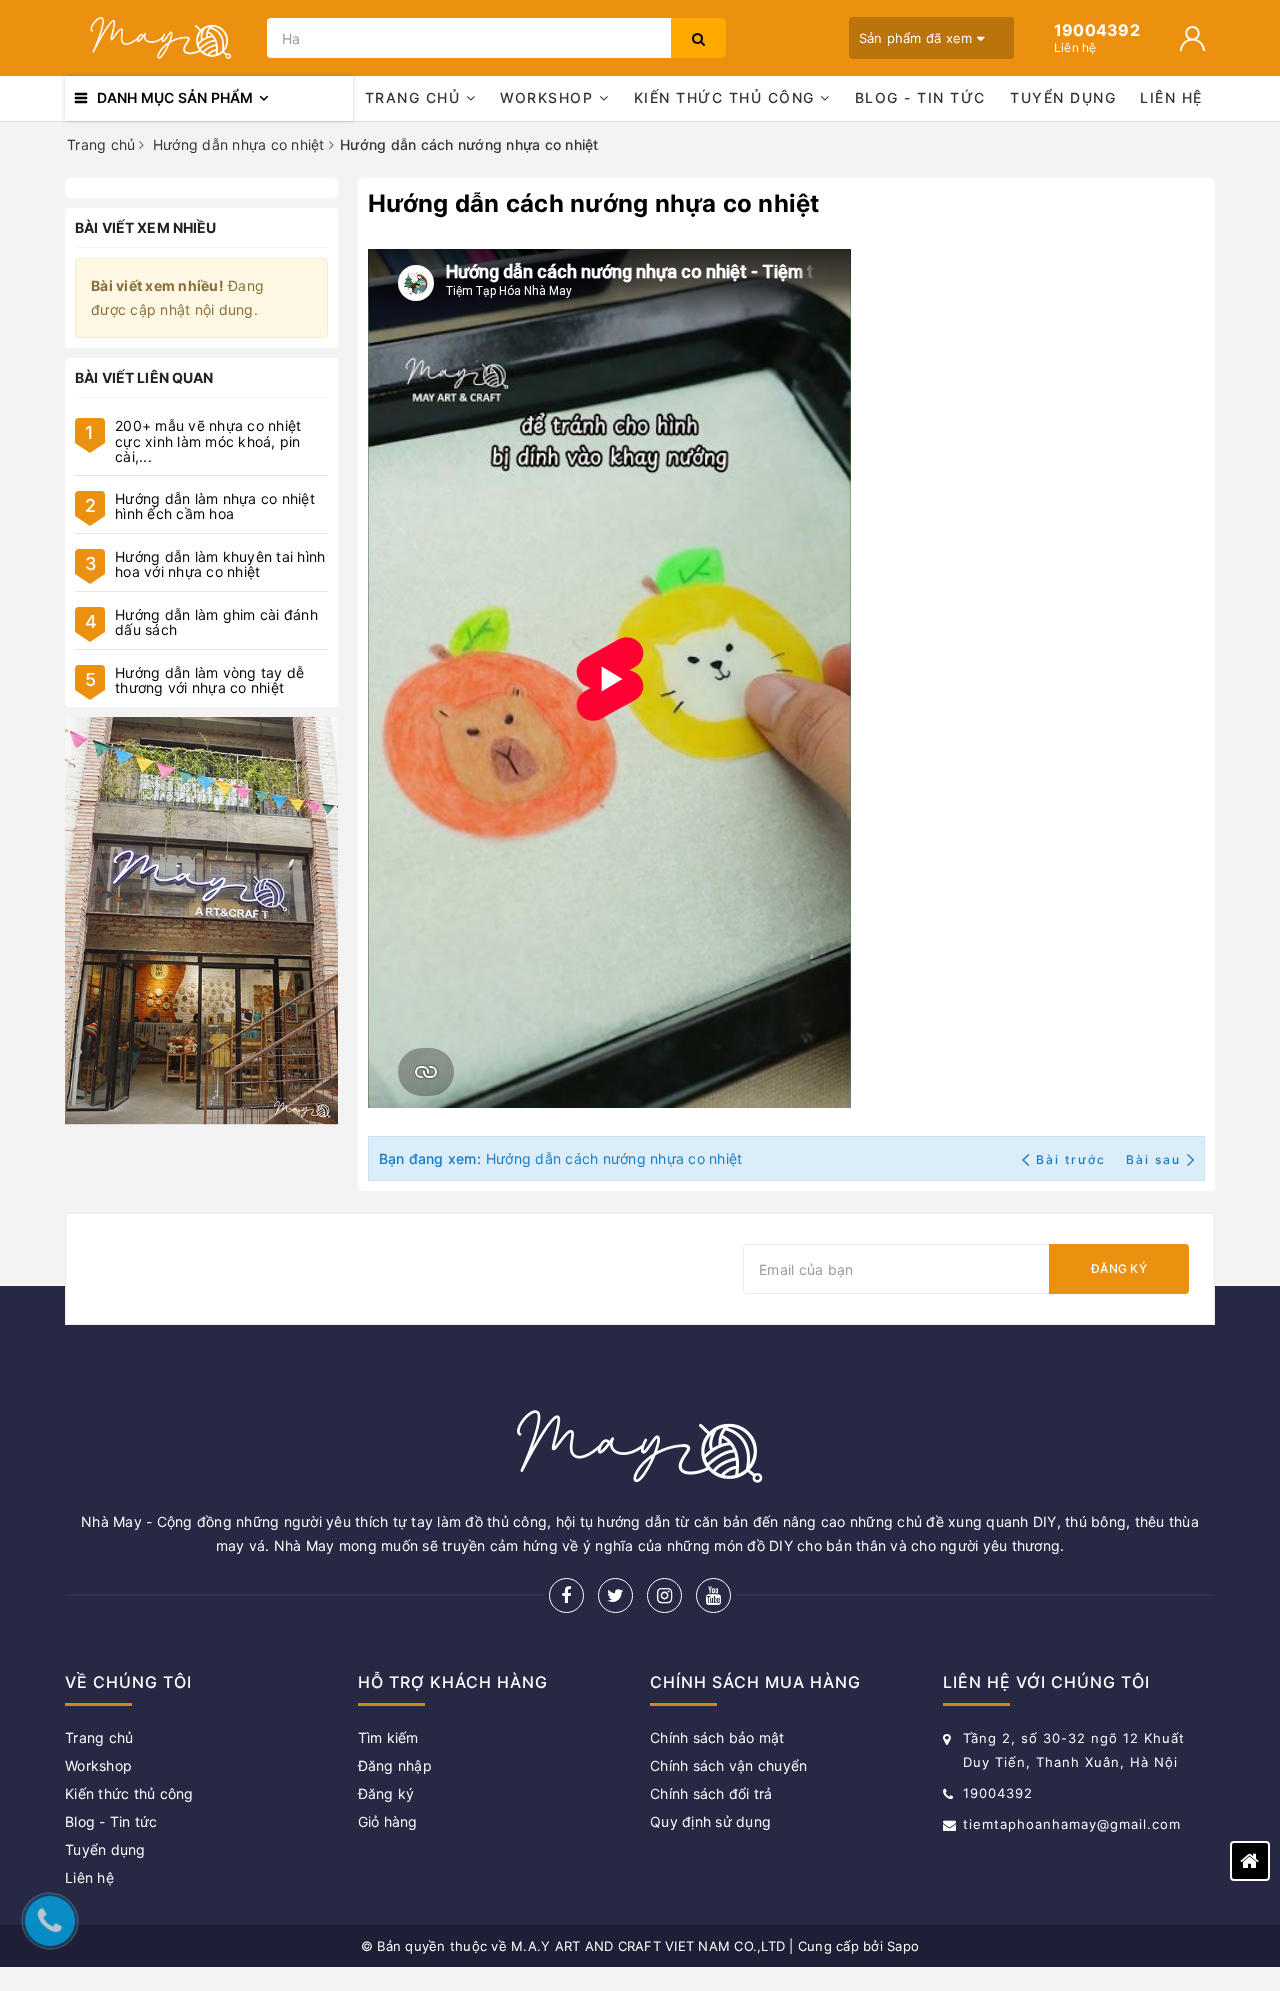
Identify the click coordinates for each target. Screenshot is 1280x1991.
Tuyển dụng (1063, 97)
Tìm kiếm (388, 1737)
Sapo (903, 1946)
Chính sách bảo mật (717, 1737)
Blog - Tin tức (920, 97)
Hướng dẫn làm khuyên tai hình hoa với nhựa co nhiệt (220, 564)
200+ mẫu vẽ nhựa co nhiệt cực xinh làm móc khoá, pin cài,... (208, 441)
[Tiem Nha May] (201, 921)
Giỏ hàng (388, 1821)
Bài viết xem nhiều (146, 227)
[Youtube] (713, 1595)
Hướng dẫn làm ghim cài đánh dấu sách (216, 622)
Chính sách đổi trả (711, 1793)
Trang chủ (415, 97)
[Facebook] (566, 1595)
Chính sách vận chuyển (728, 1765)
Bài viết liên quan (144, 377)
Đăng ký (1119, 1268)
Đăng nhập (395, 1765)
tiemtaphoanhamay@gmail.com (1072, 1824)
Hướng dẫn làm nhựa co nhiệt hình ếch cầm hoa (215, 506)
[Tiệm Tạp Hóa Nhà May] (161, 38)
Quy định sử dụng (710, 1821)
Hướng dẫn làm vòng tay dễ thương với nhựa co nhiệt (209, 680)
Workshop (549, 97)
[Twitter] (615, 1595)
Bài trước (1073, 1159)
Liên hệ (1171, 97)
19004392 (998, 1793)
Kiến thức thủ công (727, 97)
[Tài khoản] (1192, 38)
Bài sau (1153, 1159)
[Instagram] (664, 1595)
